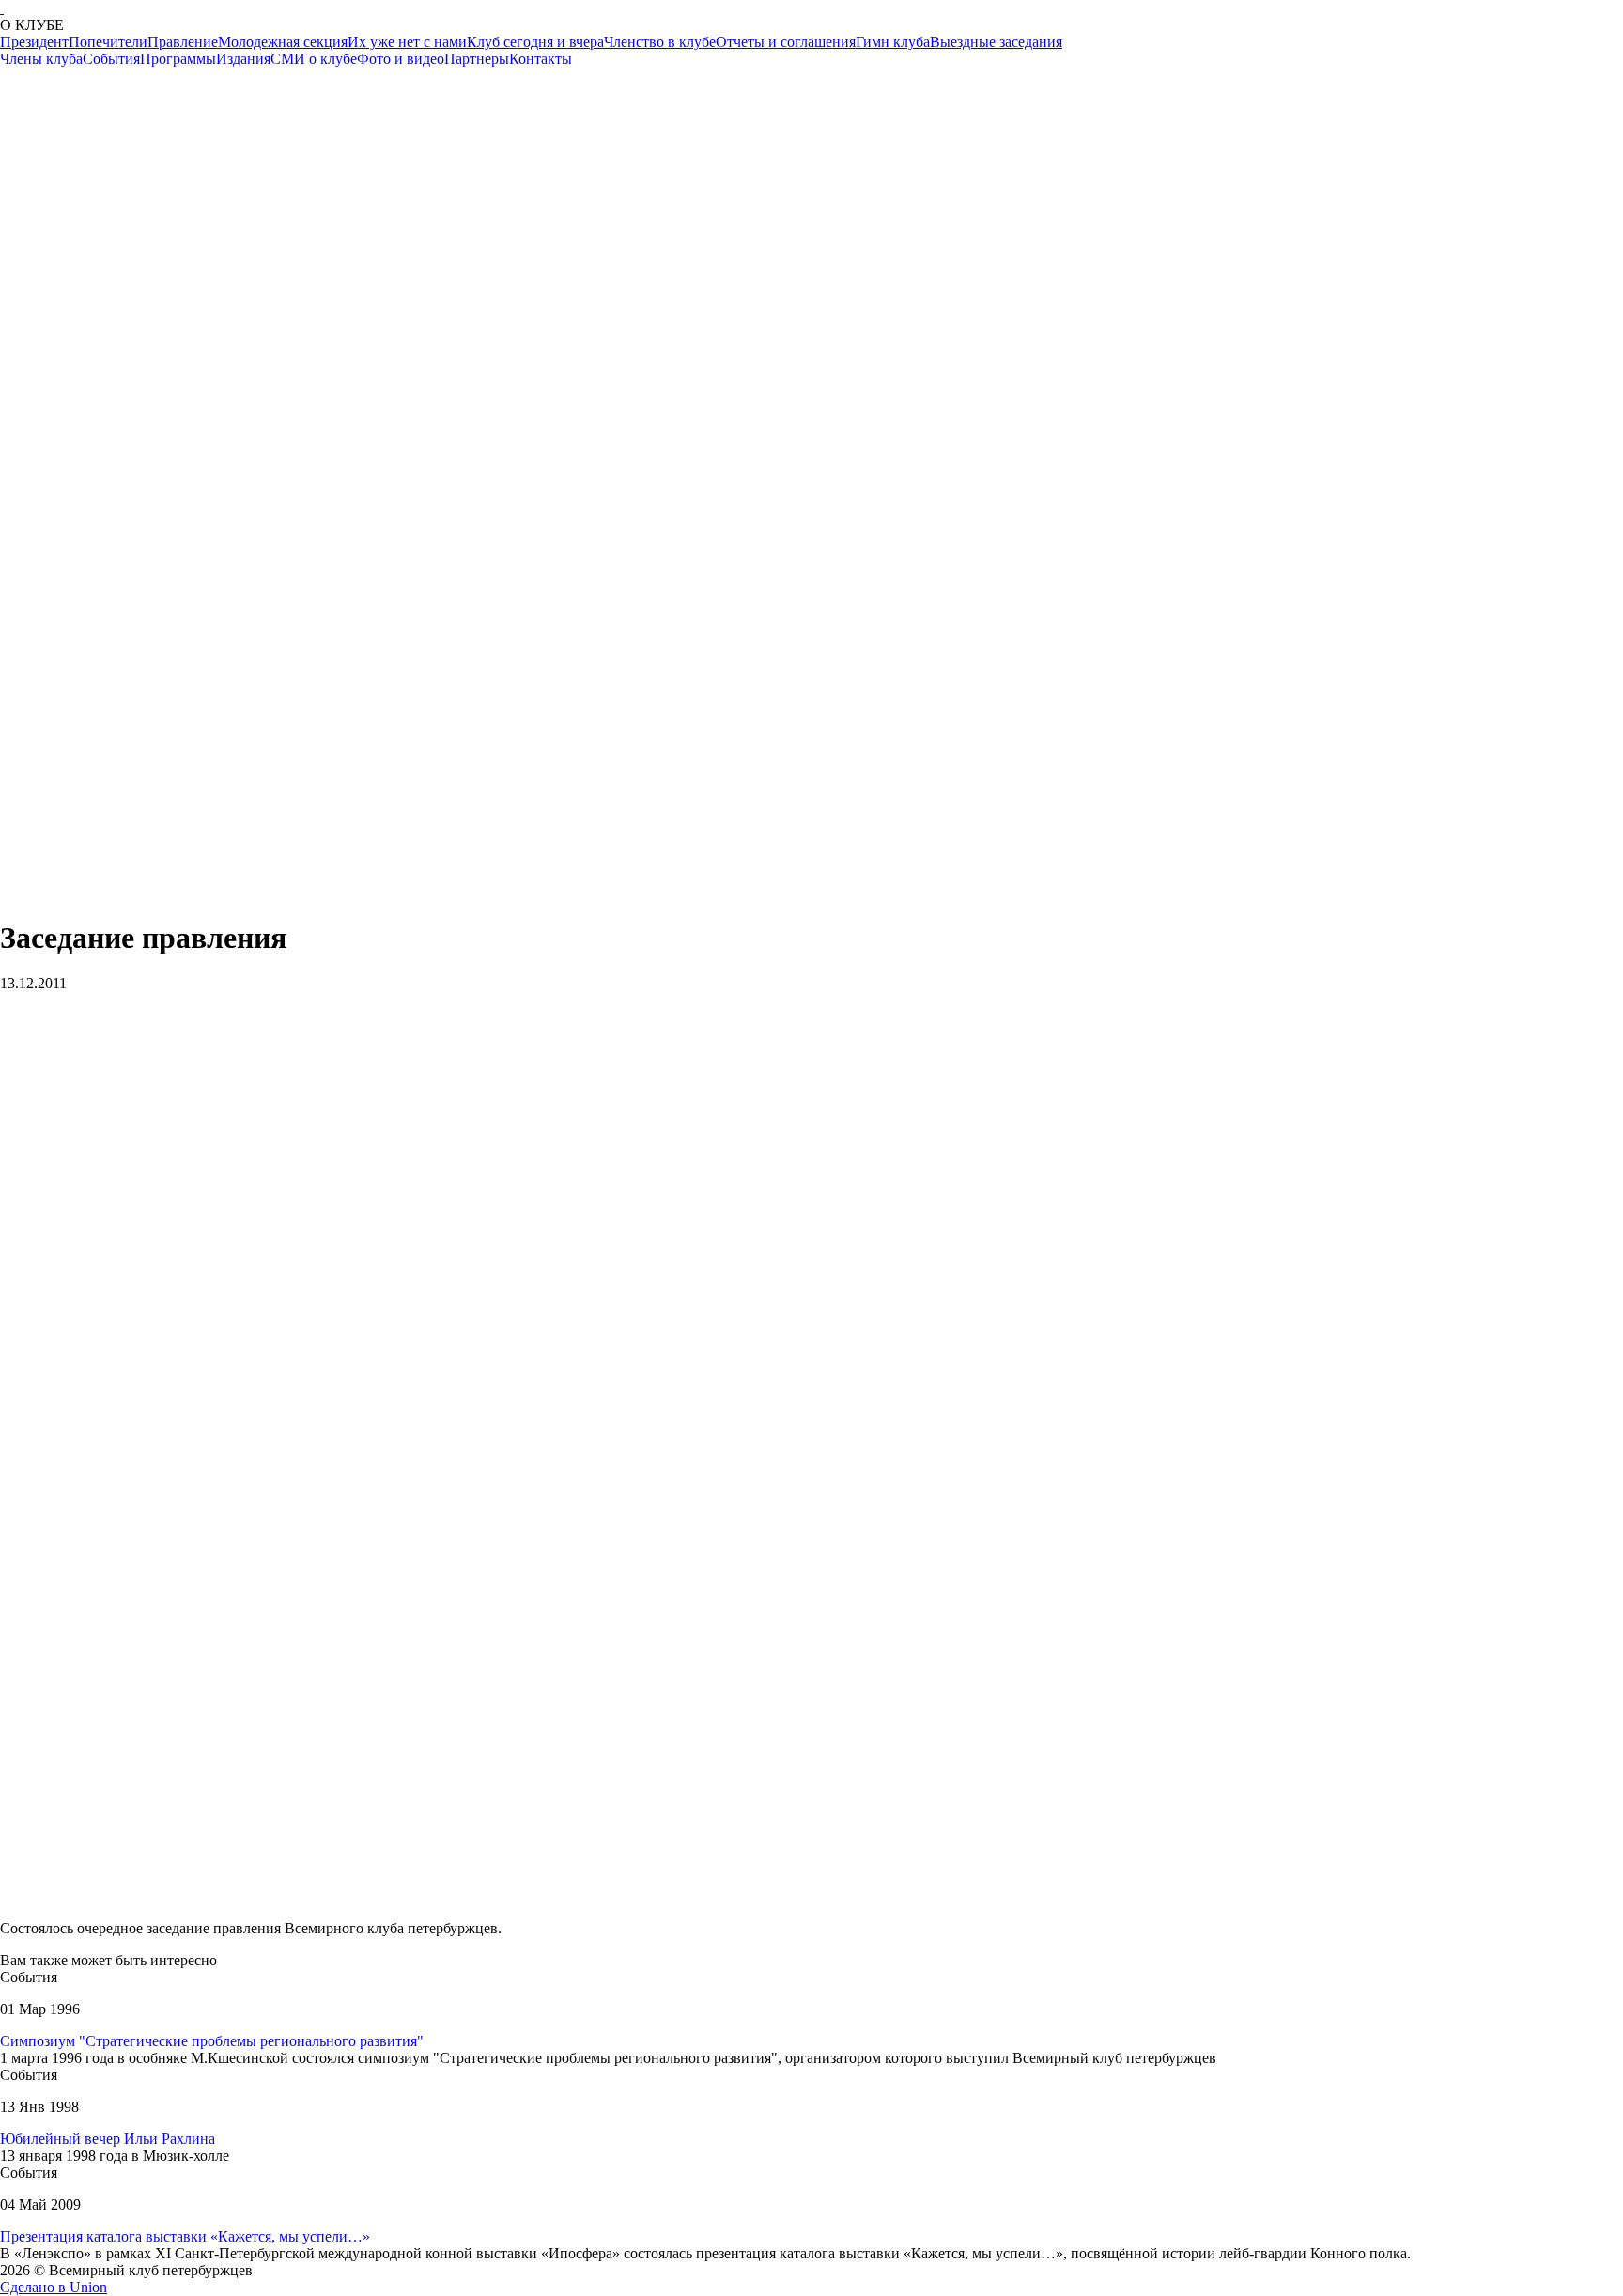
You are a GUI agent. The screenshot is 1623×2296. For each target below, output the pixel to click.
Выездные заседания (996, 42)
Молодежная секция (283, 42)
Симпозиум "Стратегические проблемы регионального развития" (212, 2041)
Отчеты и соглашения (786, 42)
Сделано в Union (54, 2287)
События (111, 59)
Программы (178, 59)
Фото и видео (401, 59)
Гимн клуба (893, 42)
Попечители (108, 42)
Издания (243, 59)
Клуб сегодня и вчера (535, 42)
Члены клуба (41, 59)
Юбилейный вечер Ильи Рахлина (108, 2139)
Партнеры (477, 59)
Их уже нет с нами (407, 42)
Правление (183, 42)
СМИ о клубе (314, 59)
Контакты (541, 59)
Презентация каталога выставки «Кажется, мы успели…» (185, 2236)
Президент (34, 42)
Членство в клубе (660, 42)
